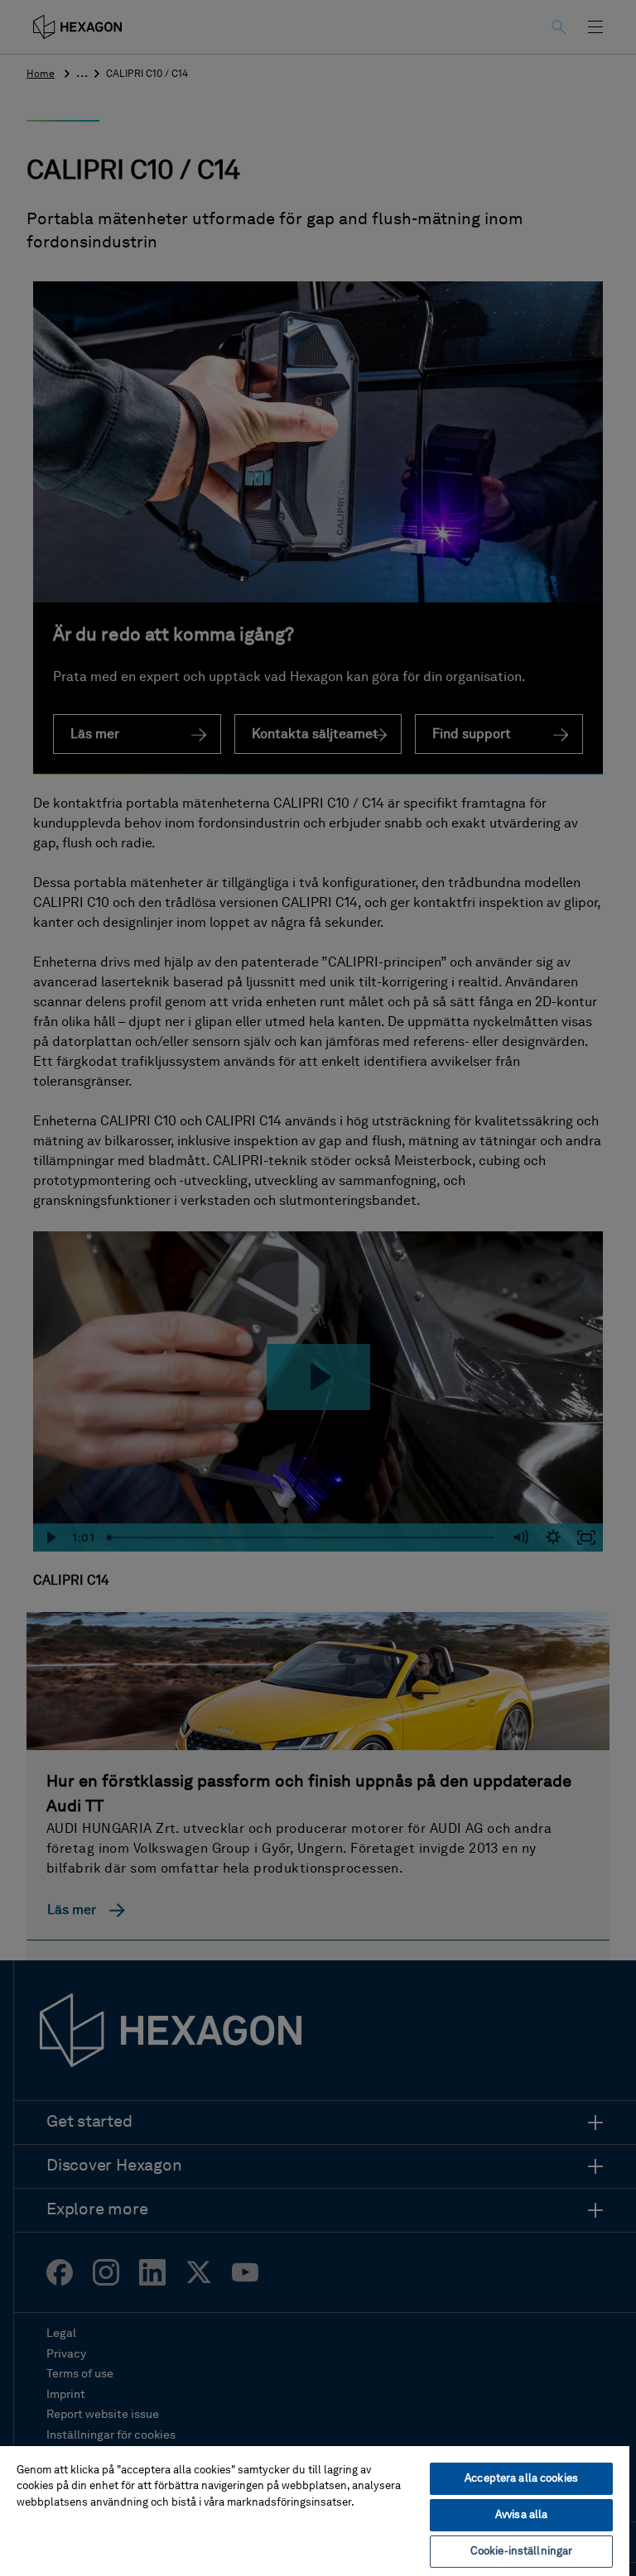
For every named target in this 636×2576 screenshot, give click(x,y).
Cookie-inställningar (522, 2552)
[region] (315, 2510)
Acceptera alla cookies (521, 2479)
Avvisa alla (521, 2515)
